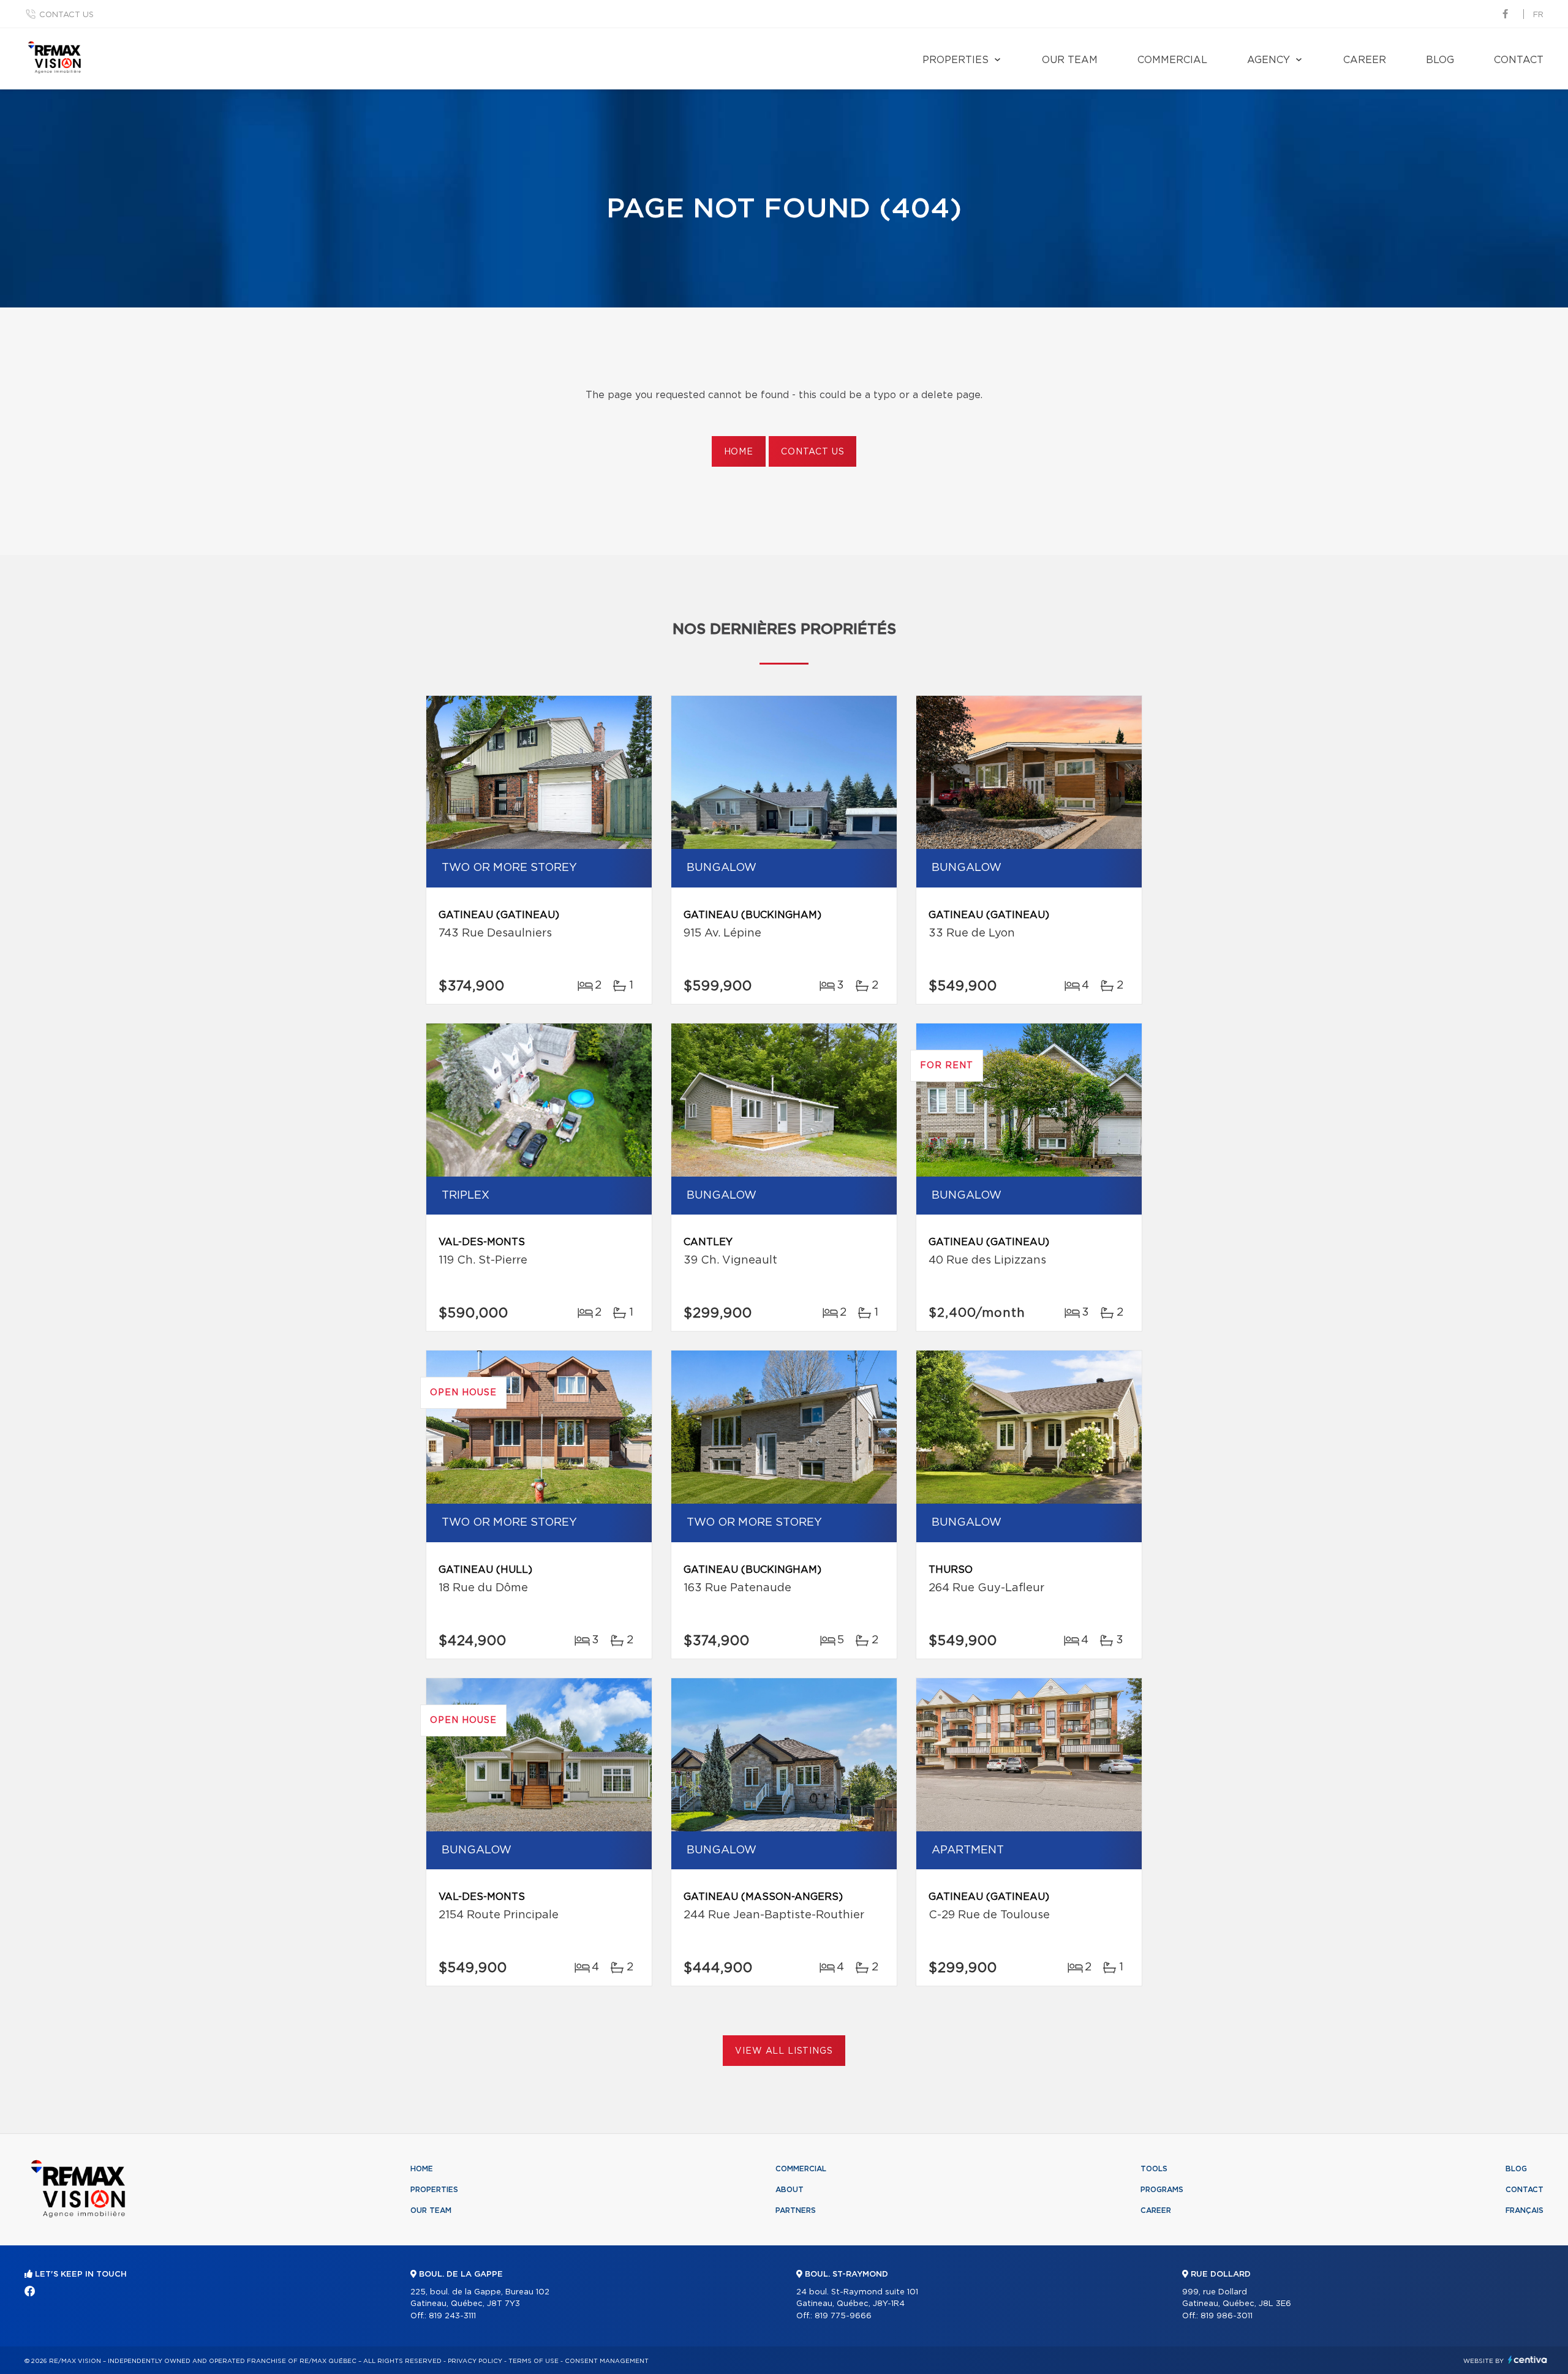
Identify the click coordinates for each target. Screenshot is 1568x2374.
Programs (1162, 2190)
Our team (1070, 60)
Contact (1519, 60)
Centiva (1528, 2360)
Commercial (1172, 60)
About (790, 2190)
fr (1538, 15)
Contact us (66, 15)
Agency (1268, 60)
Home (739, 452)
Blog (1440, 60)
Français (1525, 2210)
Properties (956, 60)
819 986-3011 (1227, 2316)
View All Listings (784, 2051)
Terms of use (533, 2361)
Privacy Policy (475, 2361)
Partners (796, 2210)
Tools (1154, 2169)
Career (1365, 60)
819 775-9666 (843, 2316)
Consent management (607, 2361)
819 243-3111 (452, 2316)
